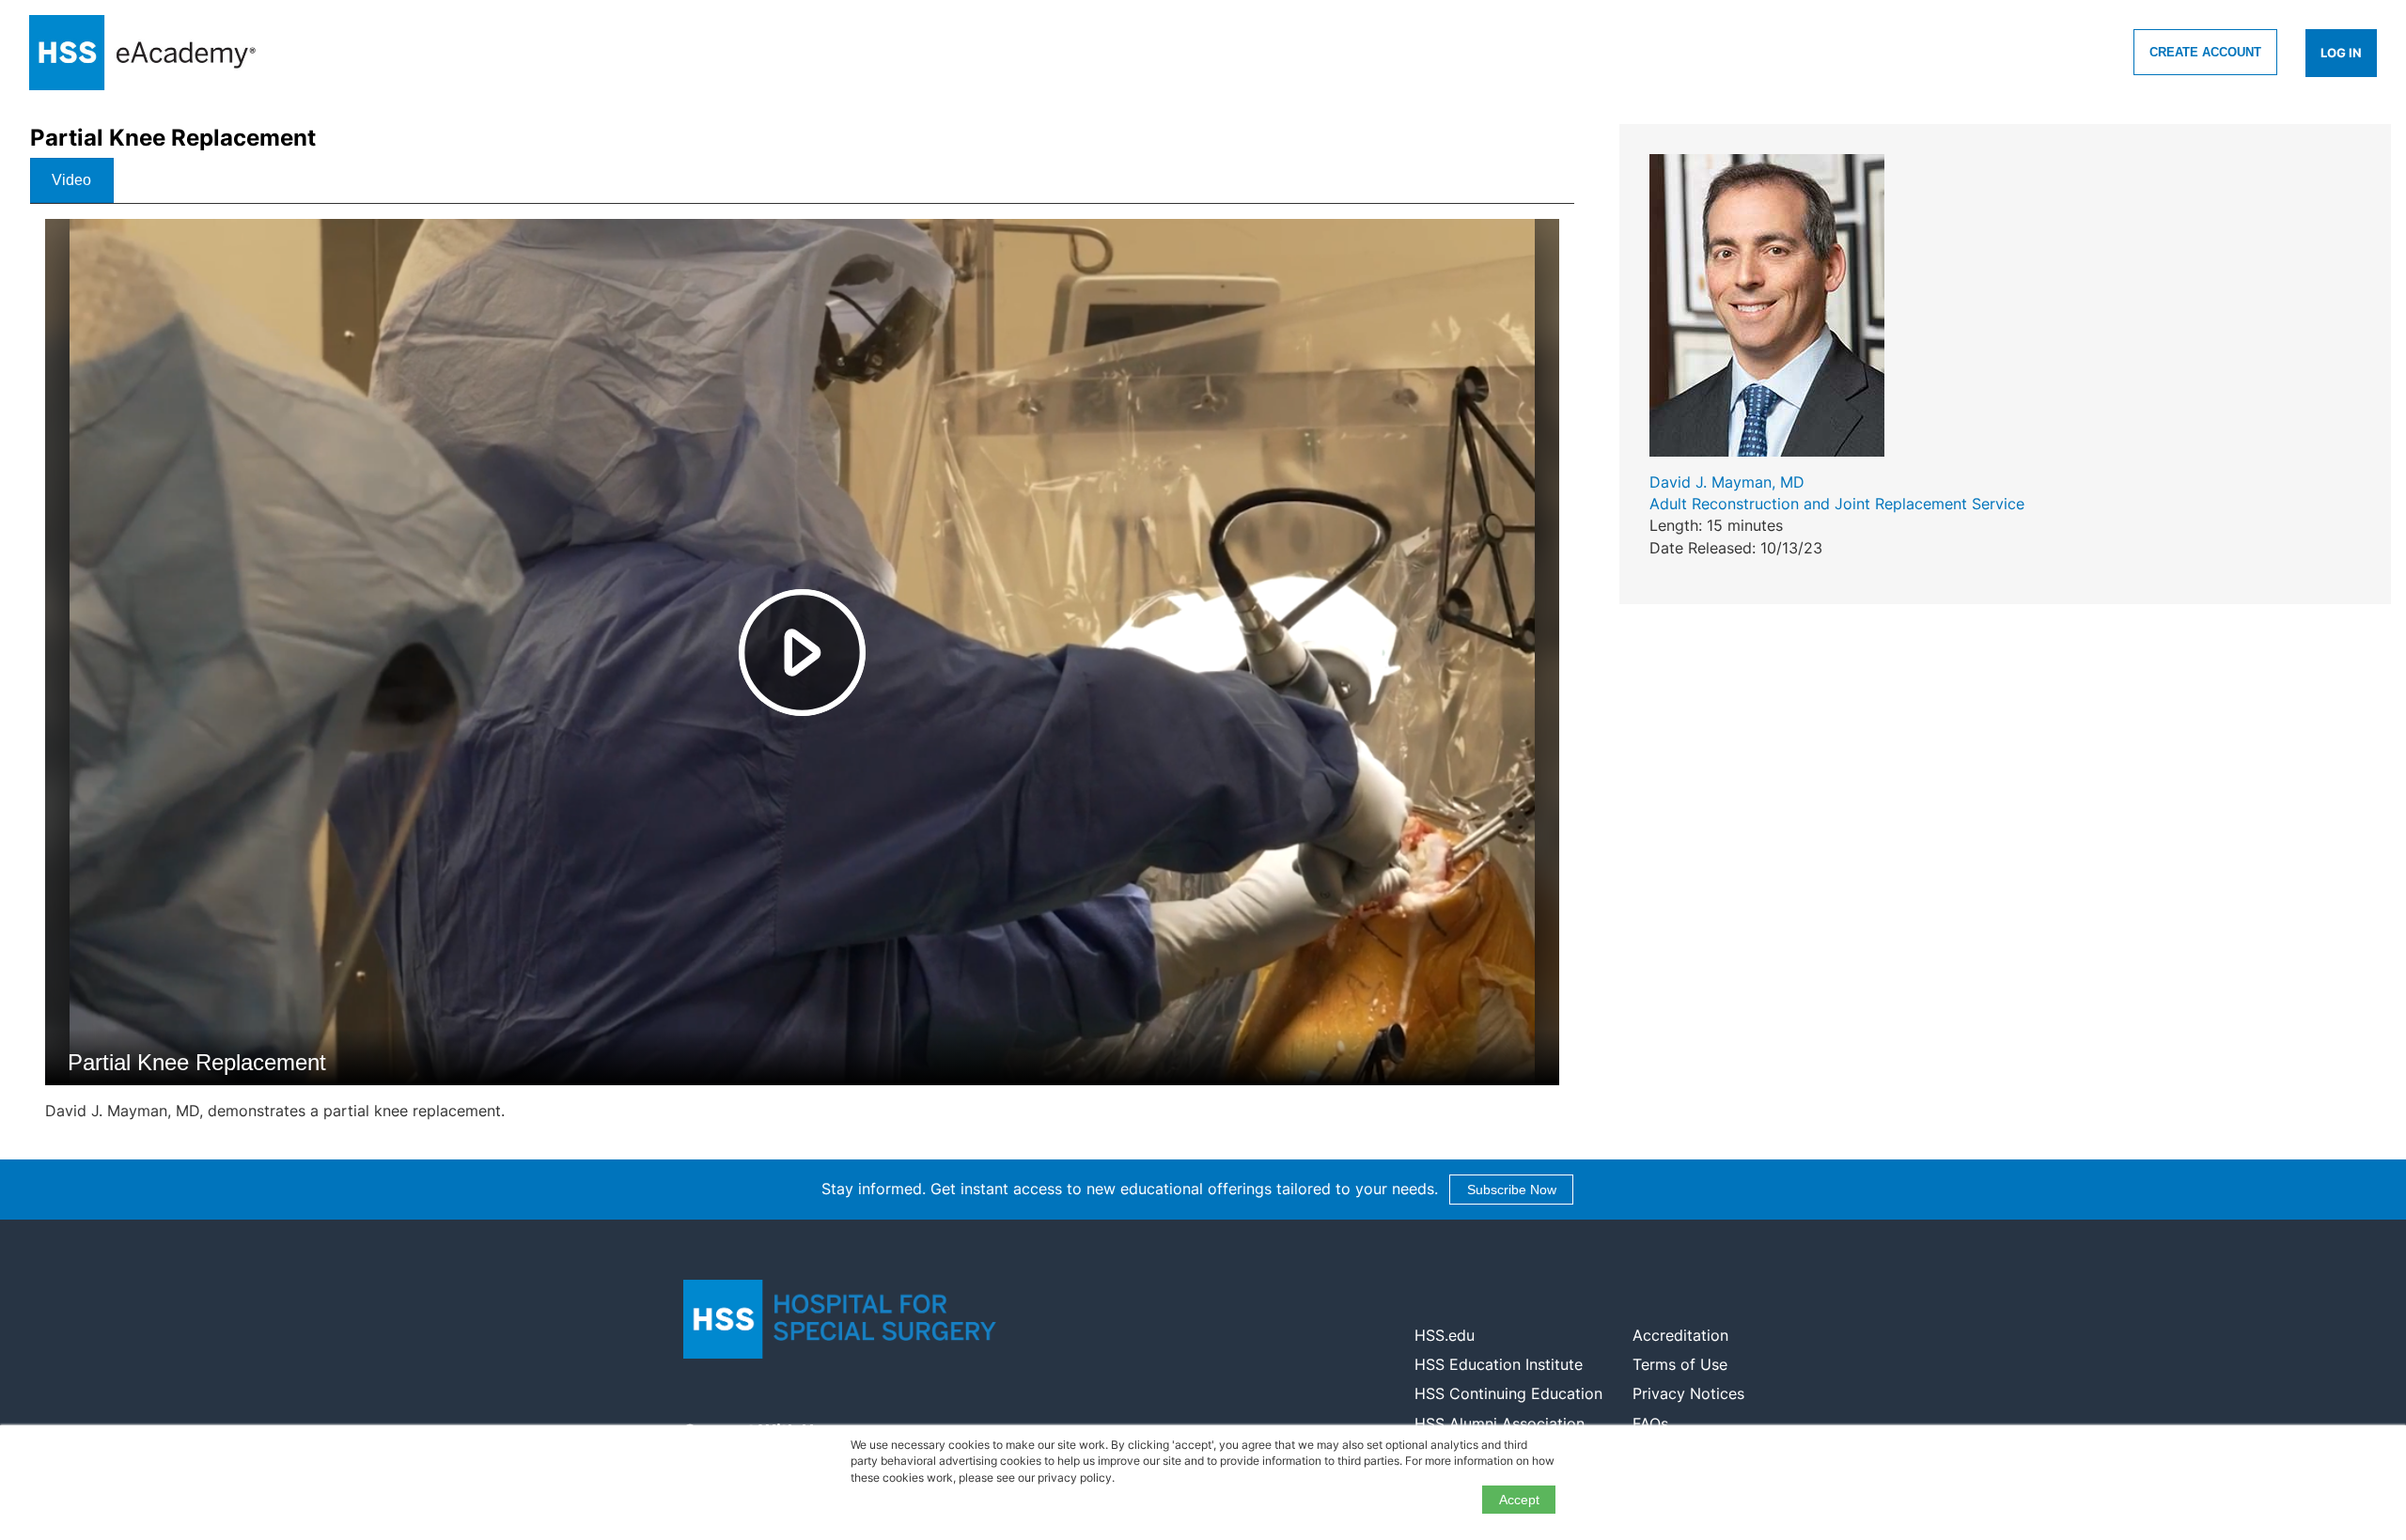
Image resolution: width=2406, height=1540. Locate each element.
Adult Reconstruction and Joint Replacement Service (1837, 504)
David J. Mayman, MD (1727, 482)
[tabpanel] (802, 678)
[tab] (72, 180)
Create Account (2205, 52)
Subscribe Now (1512, 1190)
